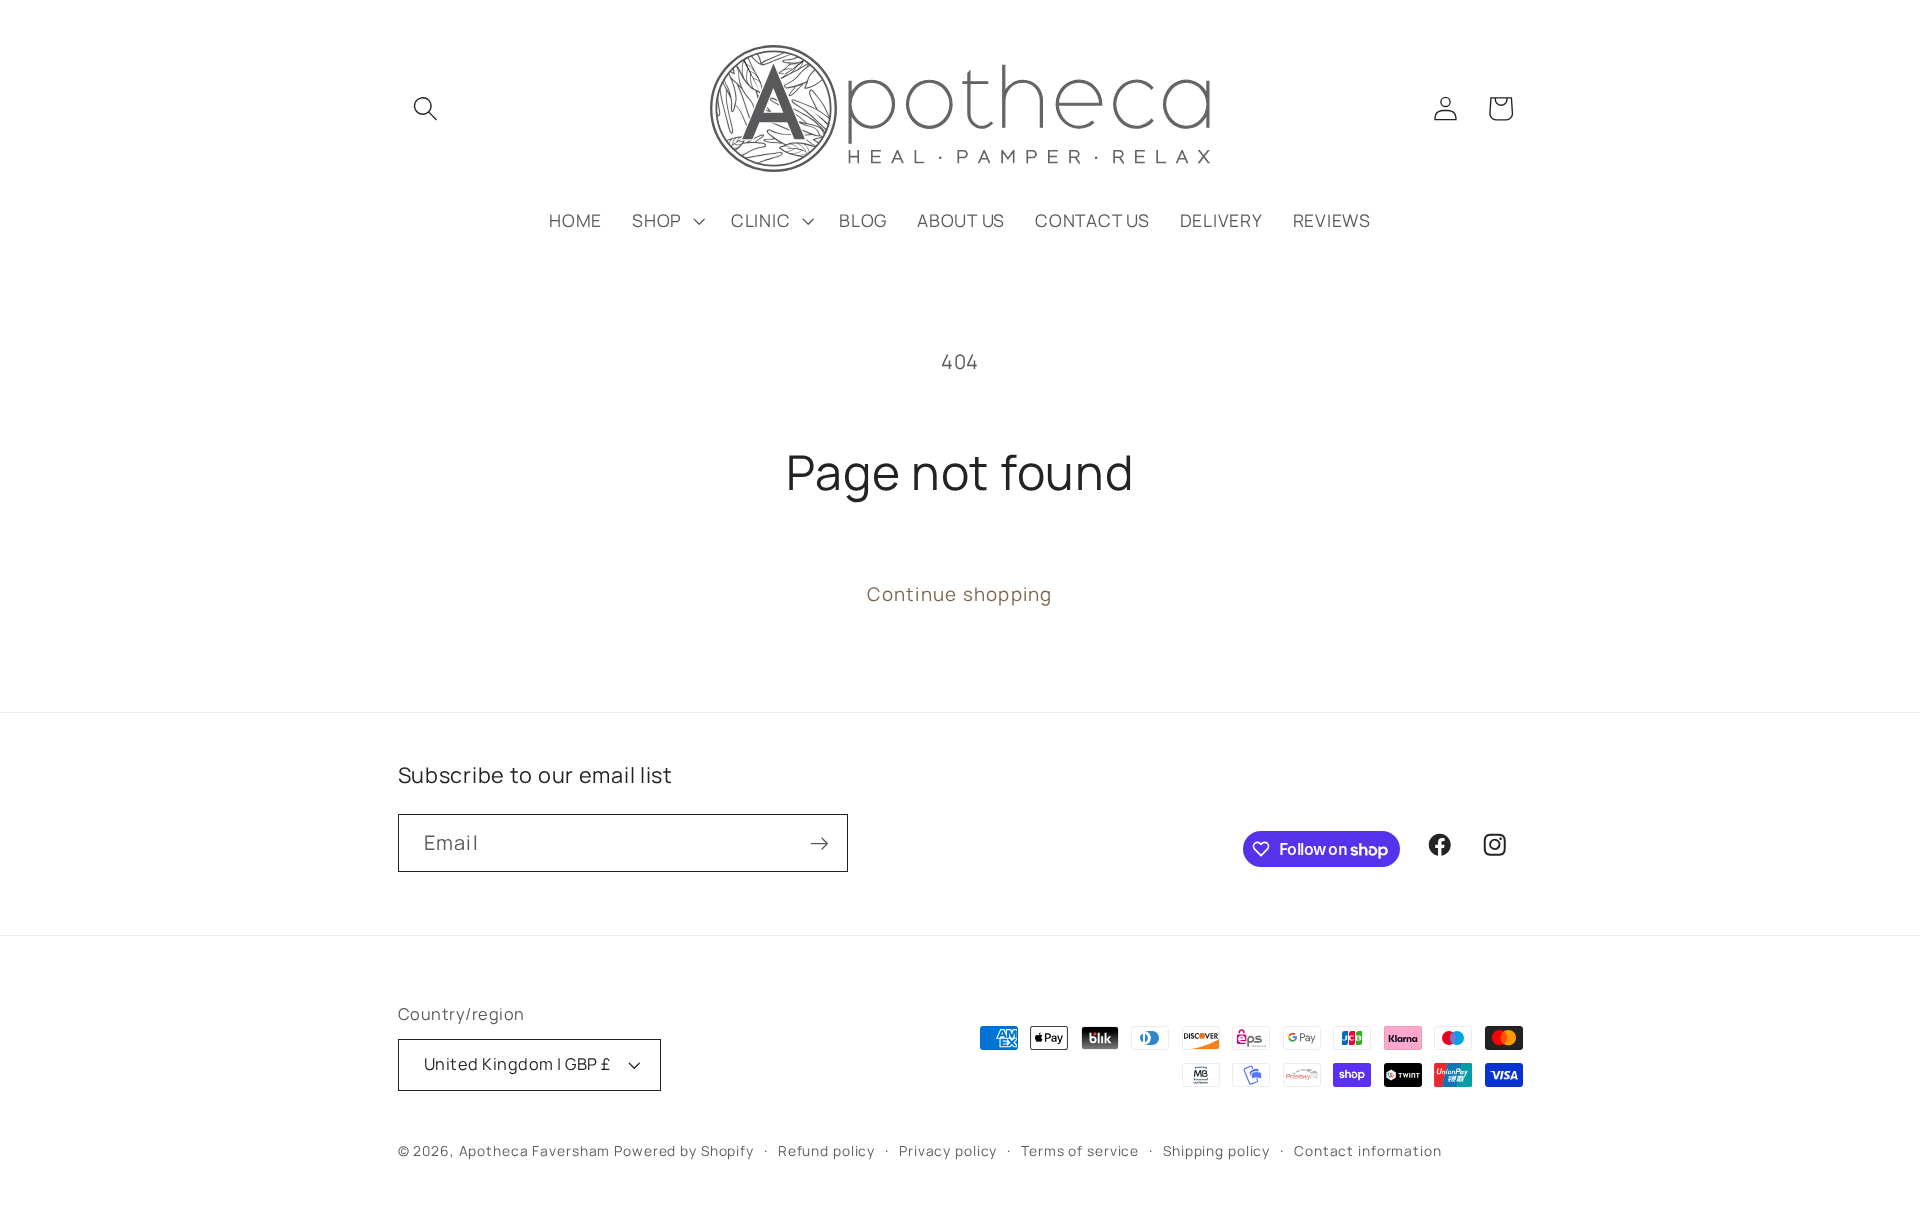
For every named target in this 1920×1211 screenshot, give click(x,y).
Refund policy (826, 1150)
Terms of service (1080, 1150)
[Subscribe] (819, 843)
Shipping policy (1216, 1150)
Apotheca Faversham (535, 1150)
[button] (425, 108)
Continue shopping (959, 594)
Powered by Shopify (684, 1150)
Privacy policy (948, 1150)
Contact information (1368, 1150)
